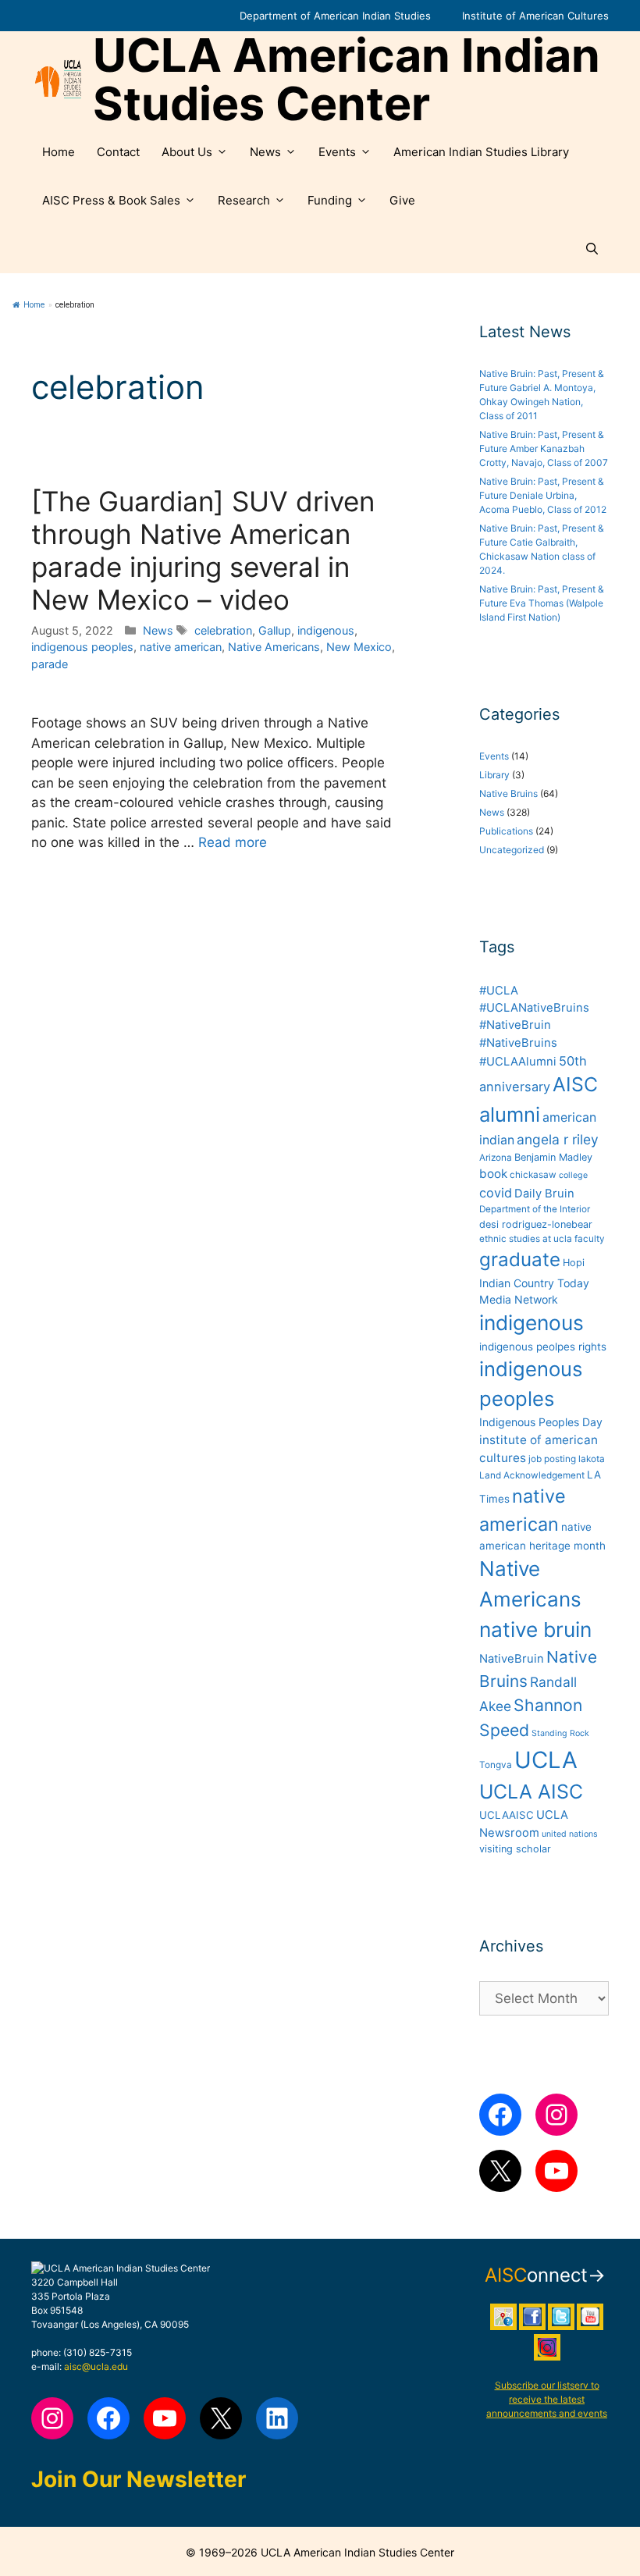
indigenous (326, 630)
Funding (330, 200)
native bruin (535, 1630)
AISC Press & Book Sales (111, 200)
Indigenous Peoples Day (541, 1422)
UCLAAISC (507, 1815)
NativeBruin (512, 1659)
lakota (592, 1459)
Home (59, 152)
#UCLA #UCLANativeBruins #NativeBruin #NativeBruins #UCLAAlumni (534, 1026)
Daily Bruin (544, 1194)
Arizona (496, 1158)
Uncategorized (512, 850)
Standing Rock (560, 1733)
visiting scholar (515, 1849)
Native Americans (274, 647)
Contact (118, 152)
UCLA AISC (531, 1791)
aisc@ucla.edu (96, 2366)
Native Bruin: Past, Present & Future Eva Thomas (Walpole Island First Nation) (542, 603)
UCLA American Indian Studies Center (347, 80)
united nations (570, 1834)
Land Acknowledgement (532, 1475)
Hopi (574, 1263)
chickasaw (533, 1175)
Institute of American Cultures (535, 16)
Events (337, 152)
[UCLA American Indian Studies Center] (58, 80)
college (573, 1175)
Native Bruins (508, 793)
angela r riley (558, 1139)
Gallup (275, 630)
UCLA (546, 1760)
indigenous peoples (82, 647)
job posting (552, 1459)
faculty (590, 1239)
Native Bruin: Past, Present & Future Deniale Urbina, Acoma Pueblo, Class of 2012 (543, 495)
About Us (187, 152)
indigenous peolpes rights (543, 1347)
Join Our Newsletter (139, 2479)
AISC (575, 1084)
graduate (520, 1260)
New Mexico (359, 647)
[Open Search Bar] (592, 249)
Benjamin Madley (553, 1157)
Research (244, 200)
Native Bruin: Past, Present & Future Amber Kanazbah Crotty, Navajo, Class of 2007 (544, 448)
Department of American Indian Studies (335, 16)
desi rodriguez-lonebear (536, 1224)
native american (181, 647)
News (265, 152)
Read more (233, 842)
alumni (510, 1114)
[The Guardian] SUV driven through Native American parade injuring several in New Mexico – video (203, 550)
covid (496, 1193)
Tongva (496, 1765)
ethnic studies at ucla (526, 1239)
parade (50, 664)
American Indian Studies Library (481, 152)
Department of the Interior (535, 1209)
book (493, 1174)
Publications (506, 831)
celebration (223, 630)
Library (494, 775)
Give (402, 200)
